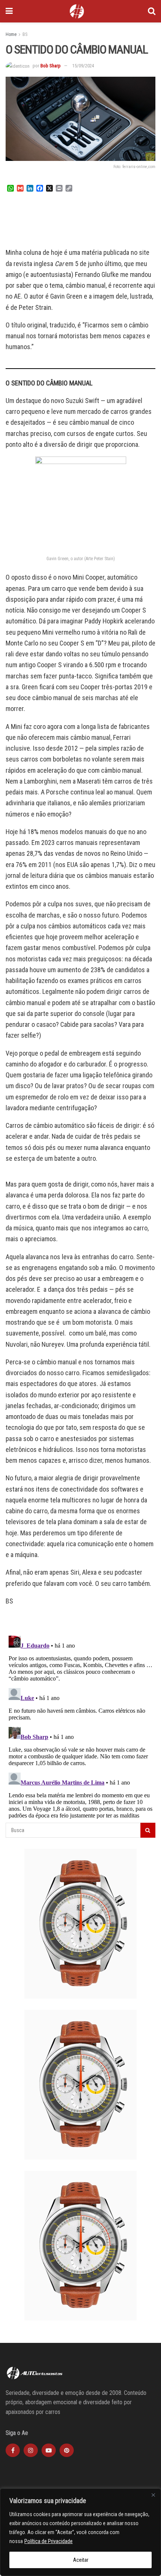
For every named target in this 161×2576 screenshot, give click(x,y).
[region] (80, 2532)
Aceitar (81, 2560)
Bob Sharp (51, 66)
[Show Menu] (9, 11)
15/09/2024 (83, 66)
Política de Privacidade (48, 2541)
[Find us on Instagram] (31, 2450)
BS (25, 34)
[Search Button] (152, 11)
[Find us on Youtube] (49, 2450)
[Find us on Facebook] (13, 2450)
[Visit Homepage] (77, 11)
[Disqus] (80, 1726)
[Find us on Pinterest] (67, 2450)
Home (11, 34)
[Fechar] (153, 2495)
